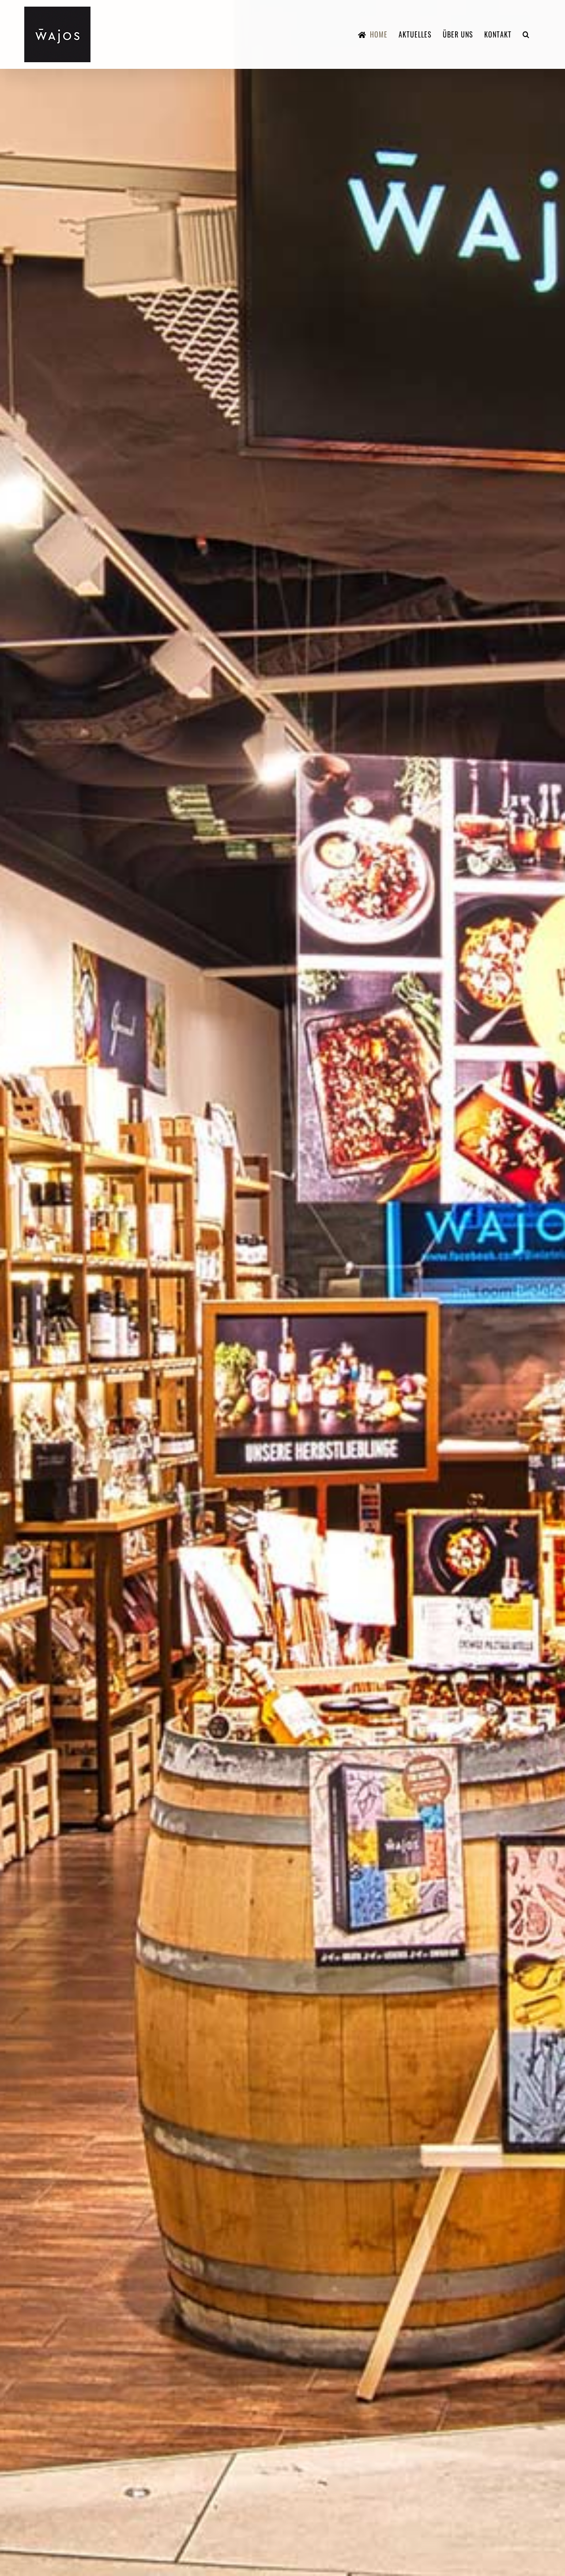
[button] (526, 34)
